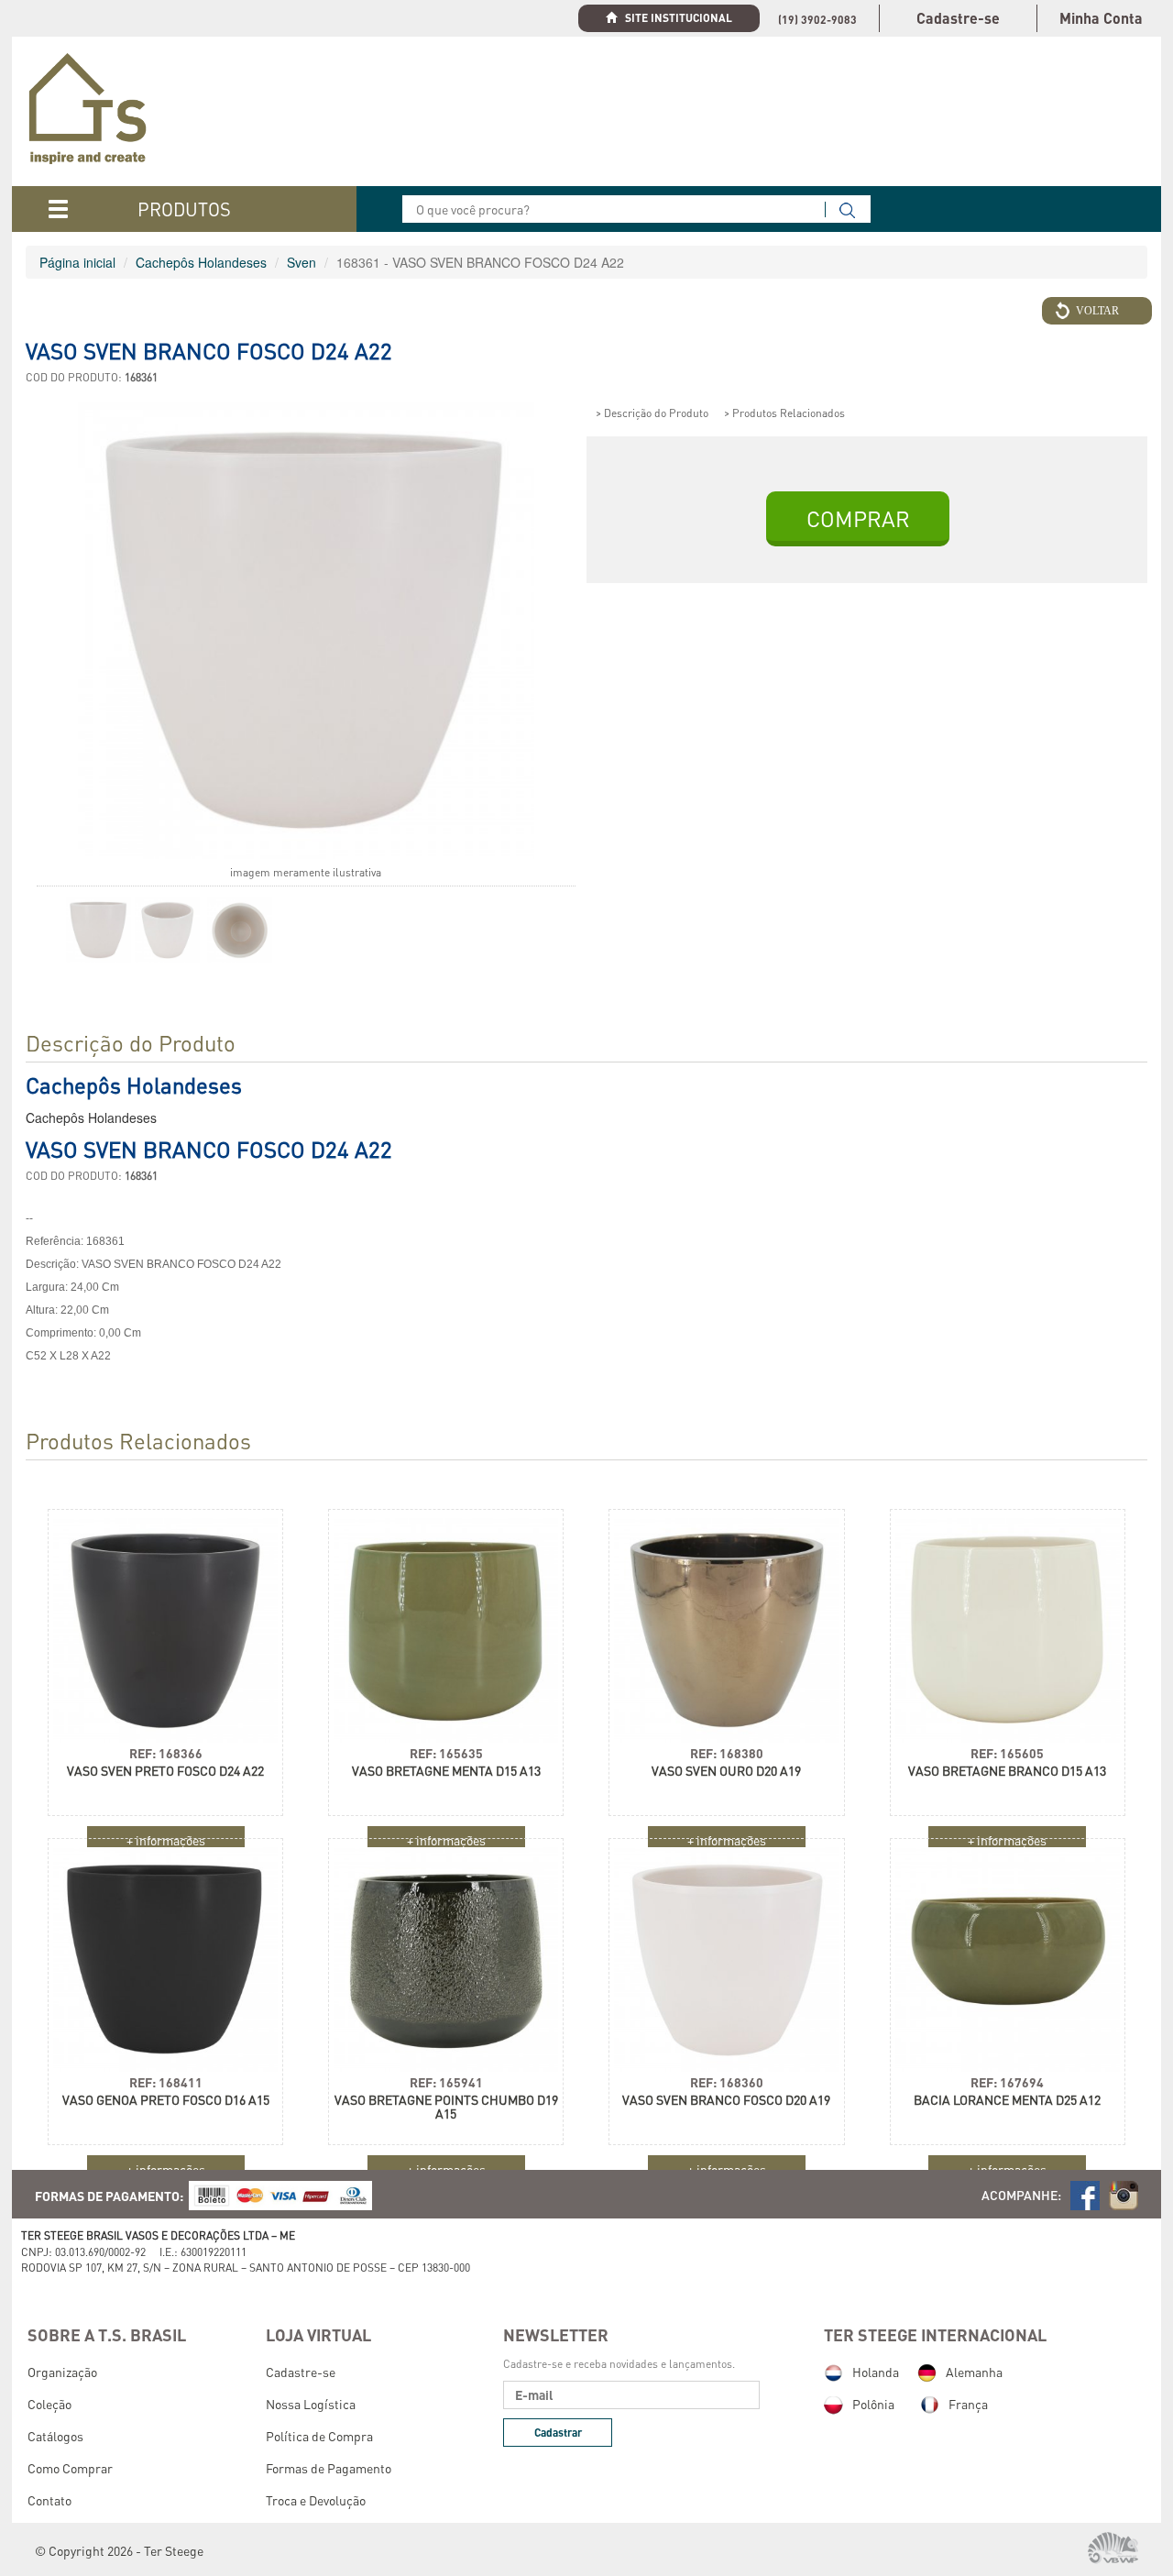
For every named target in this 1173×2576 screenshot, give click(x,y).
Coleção (49, 2404)
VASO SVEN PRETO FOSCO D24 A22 (165, 1771)
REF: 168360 (727, 2082)
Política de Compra (319, 2436)
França (968, 2404)
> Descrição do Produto (652, 413)
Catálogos (55, 2436)
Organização (62, 2372)
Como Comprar (70, 2468)
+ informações (166, 2169)
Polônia (873, 2404)
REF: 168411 (166, 2082)
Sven (301, 262)
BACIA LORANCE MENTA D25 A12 (1007, 2100)
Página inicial (77, 262)
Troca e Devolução (316, 2500)
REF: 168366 (166, 1753)
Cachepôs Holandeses (201, 262)
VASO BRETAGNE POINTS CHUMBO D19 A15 (446, 2107)
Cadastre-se (958, 18)
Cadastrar (558, 2433)
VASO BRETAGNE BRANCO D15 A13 (1007, 1771)
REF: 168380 (727, 1753)
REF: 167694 (1007, 2082)
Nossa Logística (311, 2404)
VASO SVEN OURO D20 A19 (726, 1771)
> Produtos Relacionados (784, 413)
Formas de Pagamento (329, 2468)
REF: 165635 (446, 1753)
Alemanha (974, 2372)
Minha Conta (1101, 18)
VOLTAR (1097, 311)
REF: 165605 (1007, 1753)
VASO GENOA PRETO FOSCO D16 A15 (166, 2100)
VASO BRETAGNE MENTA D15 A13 (446, 1771)
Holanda (876, 2372)
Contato (49, 2500)
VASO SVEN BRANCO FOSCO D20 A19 (726, 2100)
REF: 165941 (446, 2082)
